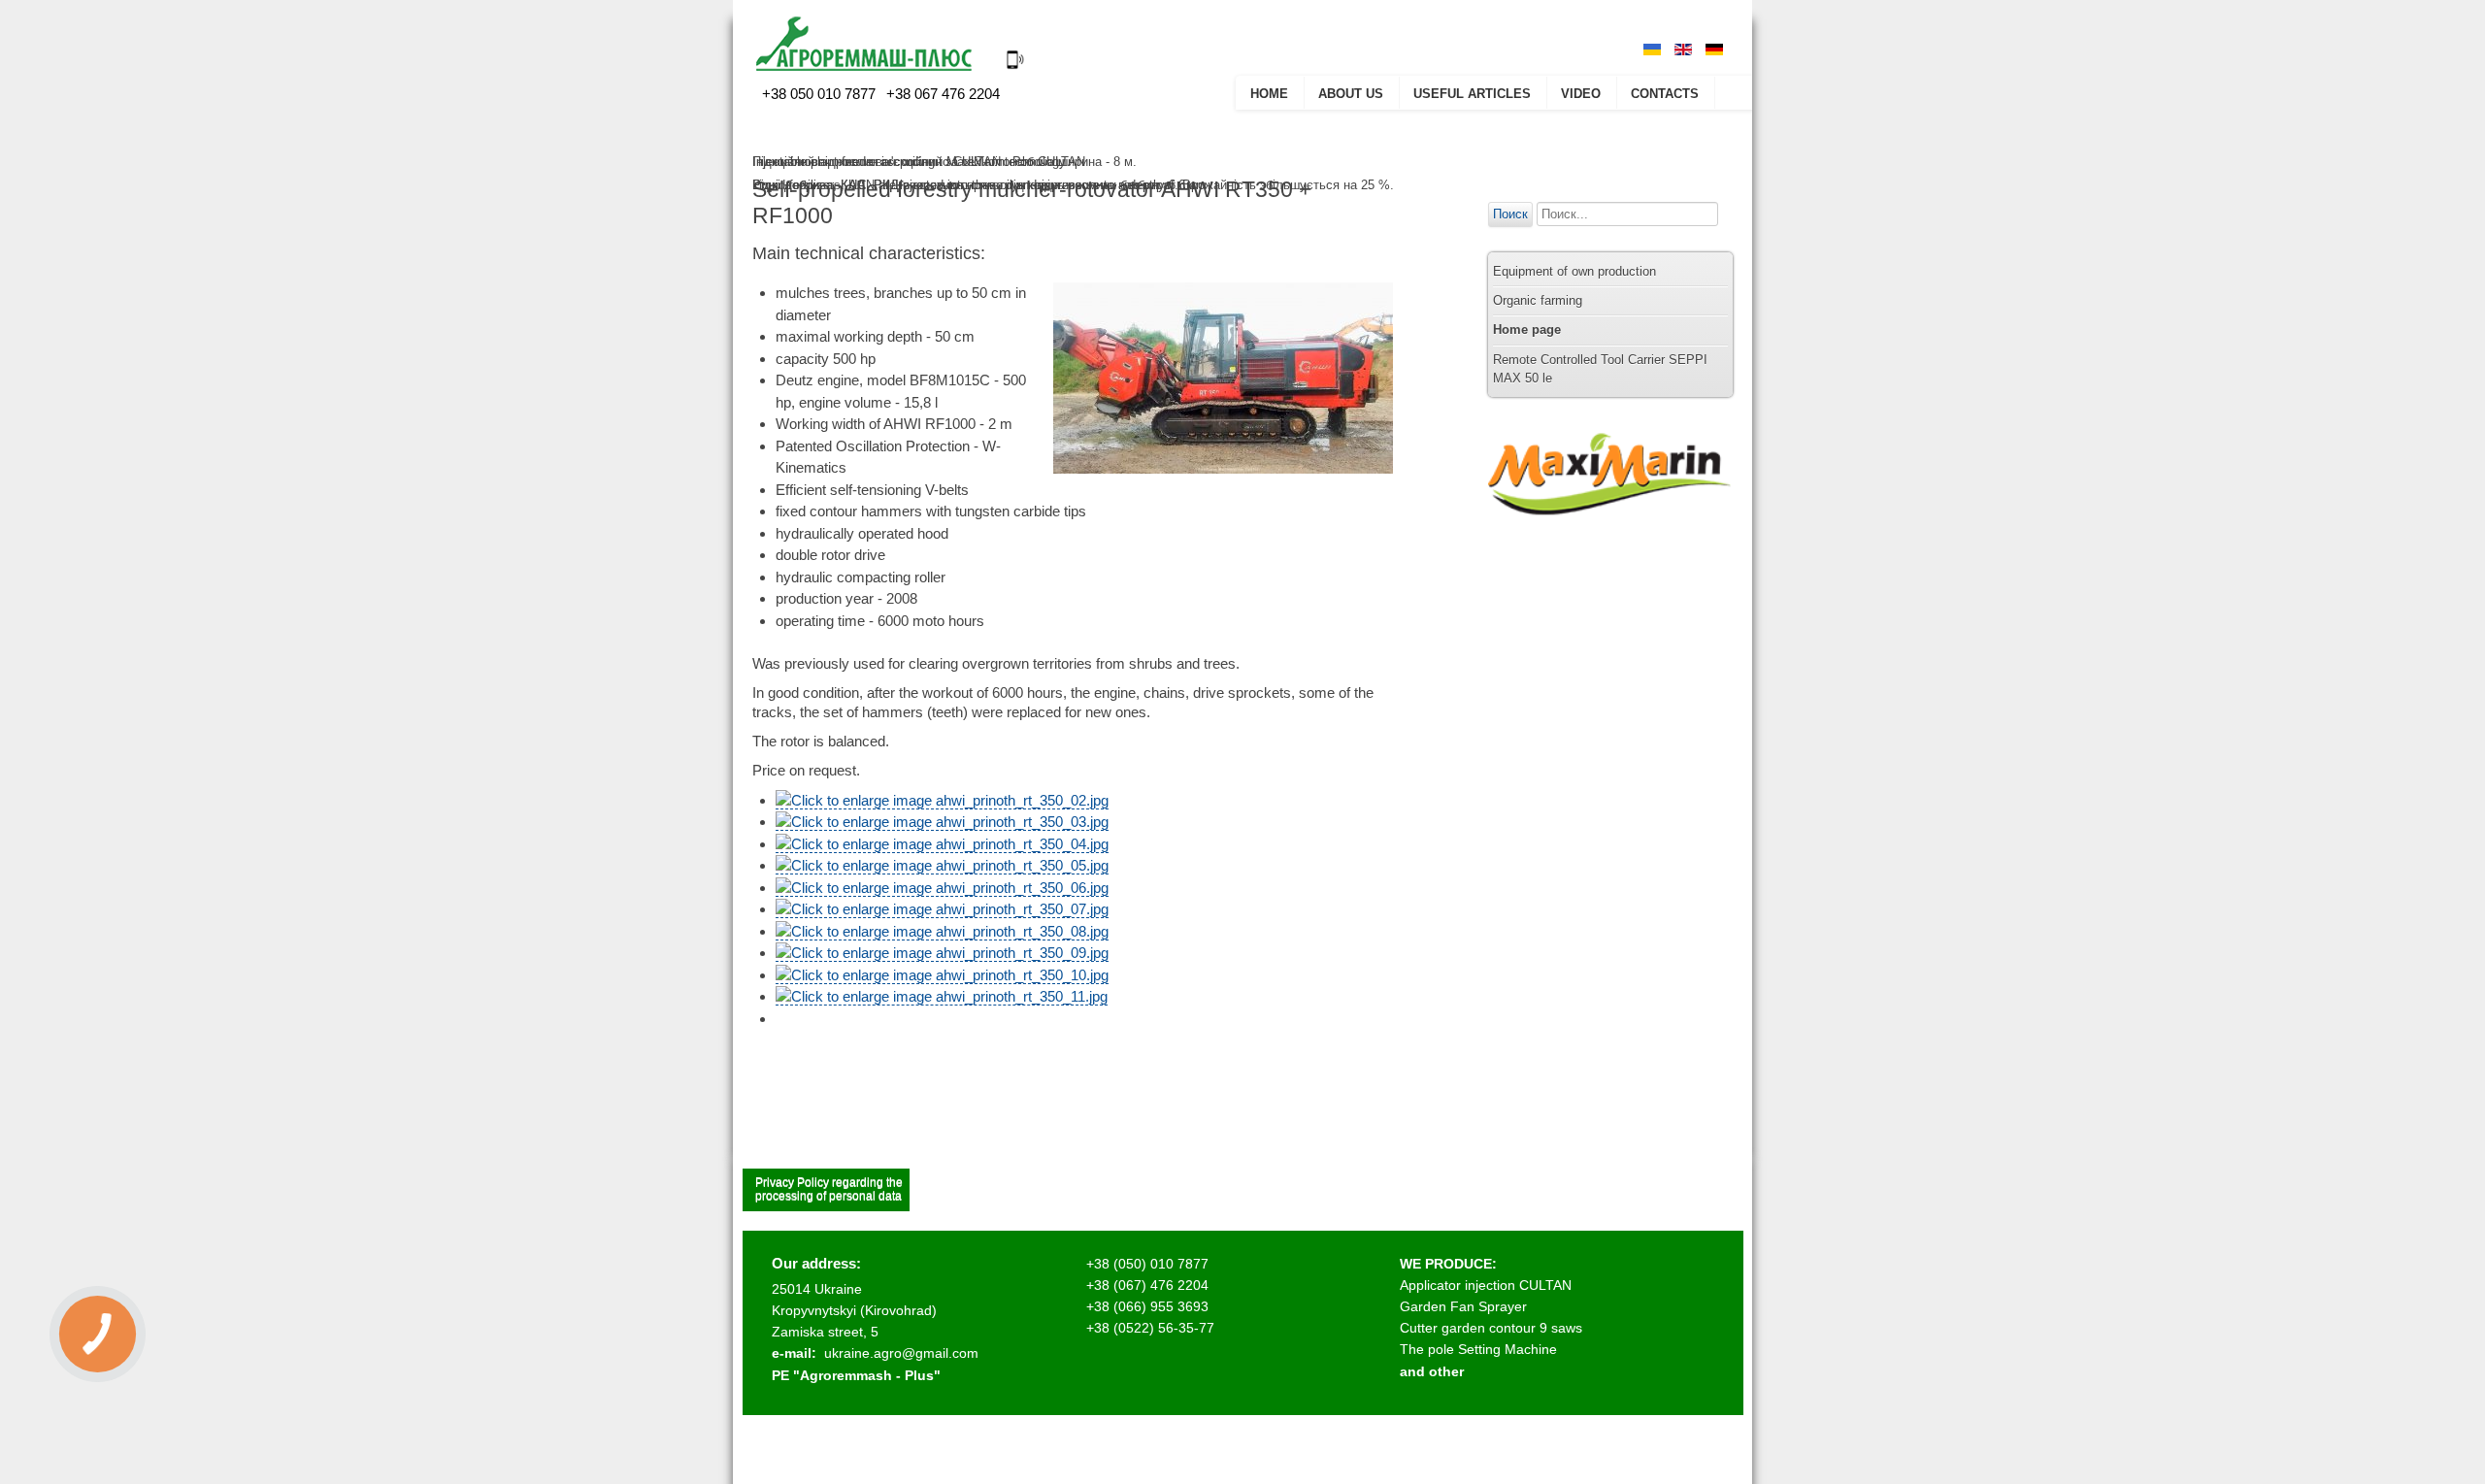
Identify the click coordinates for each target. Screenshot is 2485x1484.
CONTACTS (1665, 94)
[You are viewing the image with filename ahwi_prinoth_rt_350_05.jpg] (942, 866)
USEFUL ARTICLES (1472, 94)
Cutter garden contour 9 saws (1491, 1328)
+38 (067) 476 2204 (1147, 1285)
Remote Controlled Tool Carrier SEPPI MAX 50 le (1600, 369)
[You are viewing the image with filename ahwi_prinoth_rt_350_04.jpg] (942, 844)
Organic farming (1538, 300)
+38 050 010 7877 (819, 94)
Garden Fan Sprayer (1463, 1306)
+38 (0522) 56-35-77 (1150, 1328)
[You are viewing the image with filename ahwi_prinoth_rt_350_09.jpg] (942, 953)
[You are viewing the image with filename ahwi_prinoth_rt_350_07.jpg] (942, 909)
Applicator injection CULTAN (1486, 1285)
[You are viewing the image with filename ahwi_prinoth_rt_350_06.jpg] (942, 888)
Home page (1527, 330)
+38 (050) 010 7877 (1147, 1264)
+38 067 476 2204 (941, 94)
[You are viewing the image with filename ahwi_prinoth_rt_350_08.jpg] (942, 932)
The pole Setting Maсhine (1478, 1349)
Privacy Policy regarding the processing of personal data (829, 1189)
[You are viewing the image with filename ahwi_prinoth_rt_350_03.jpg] (942, 822)
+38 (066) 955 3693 (1147, 1306)
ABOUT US (1351, 94)
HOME (1269, 94)
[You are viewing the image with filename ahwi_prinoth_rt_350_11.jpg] (942, 997)
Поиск (1510, 214)
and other (1432, 1371)
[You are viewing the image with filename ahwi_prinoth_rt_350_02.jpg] (942, 801)
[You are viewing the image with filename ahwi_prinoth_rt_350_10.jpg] (942, 975)
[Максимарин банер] (1609, 533)
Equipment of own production (1574, 271)
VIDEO (1581, 94)
